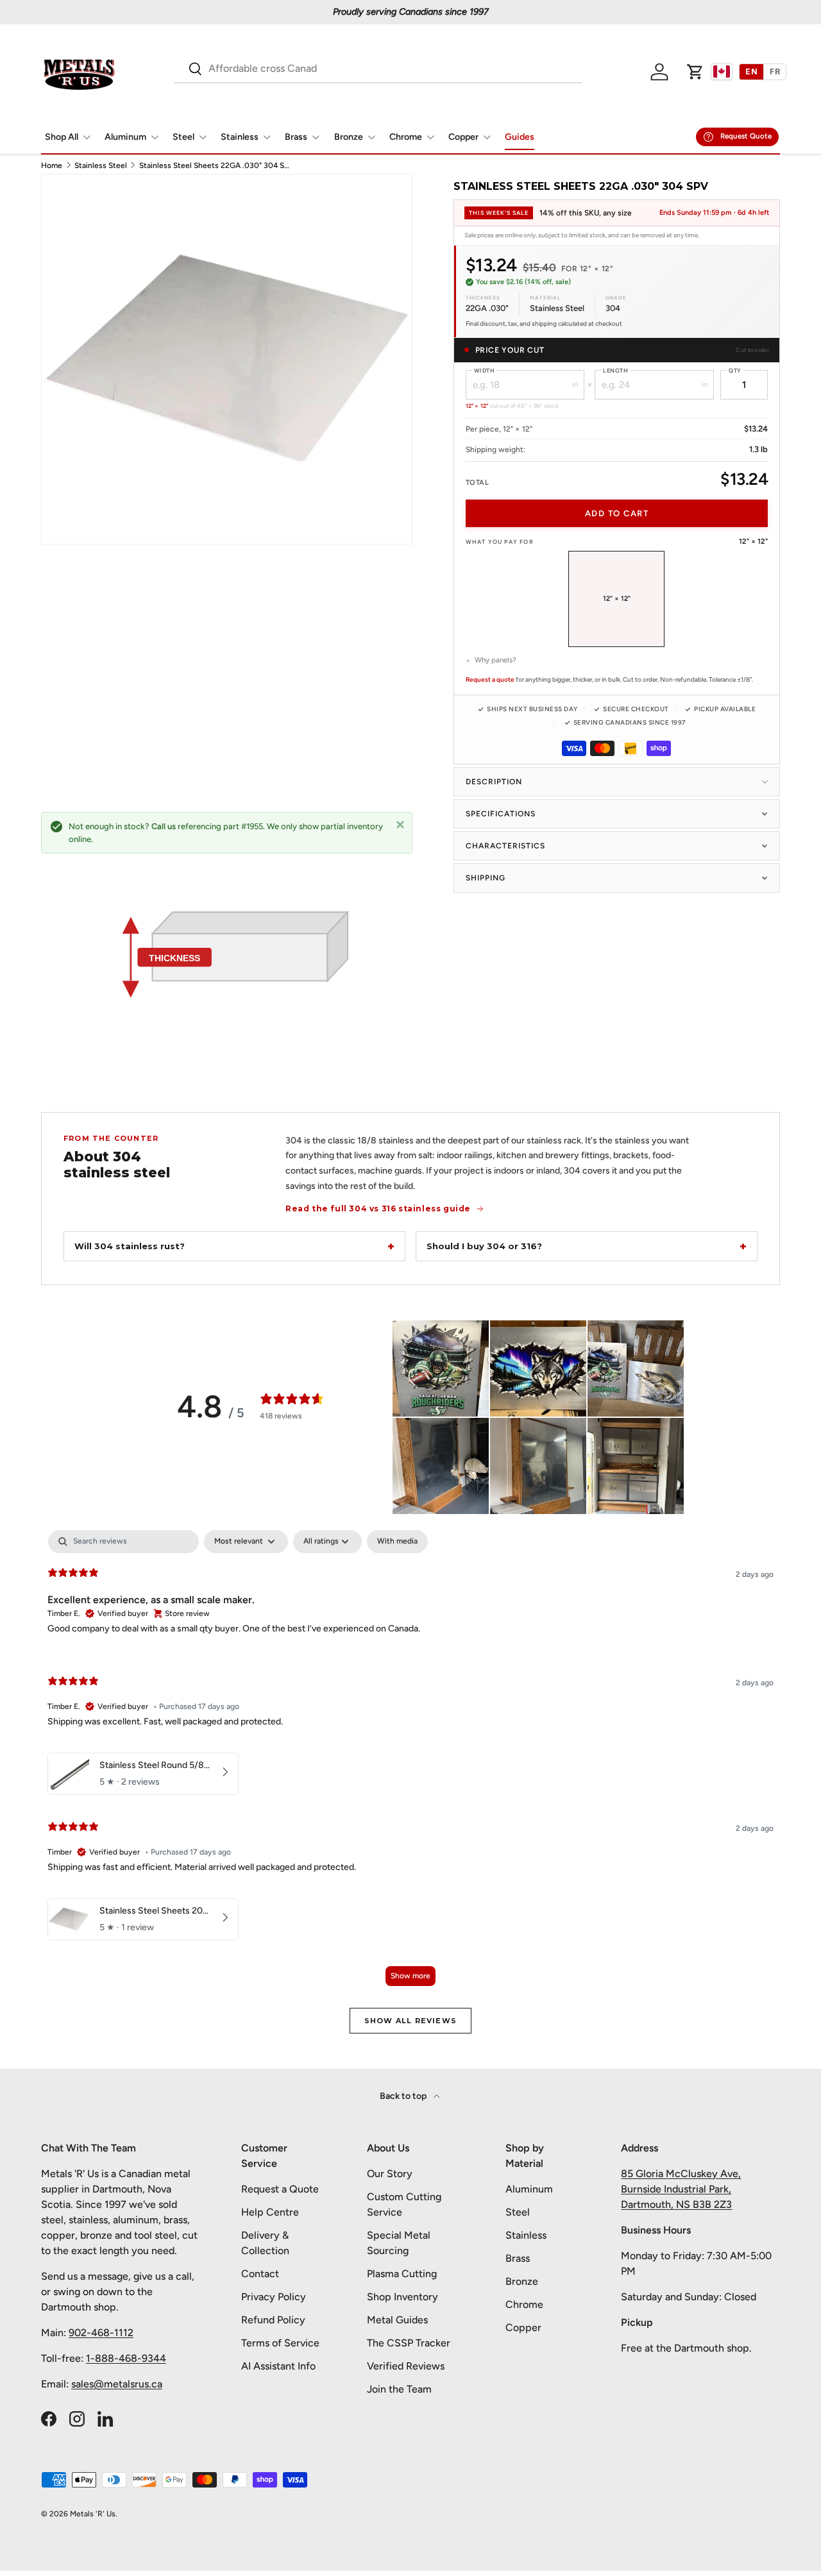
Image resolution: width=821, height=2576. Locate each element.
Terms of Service (280, 2343)
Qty (735, 370)
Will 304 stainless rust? (130, 1246)
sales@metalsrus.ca (117, 2384)
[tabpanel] (410, 1764)
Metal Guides (397, 2320)
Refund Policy (273, 2320)
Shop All (62, 137)
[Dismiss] (400, 824)
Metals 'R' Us (93, 2514)
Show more (410, 1976)
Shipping (486, 878)
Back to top (404, 2096)
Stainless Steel (101, 165)
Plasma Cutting (402, 2274)
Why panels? (495, 660)
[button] (695, 72)
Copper (463, 137)
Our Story (390, 2174)
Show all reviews (410, 2021)
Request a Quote (280, 2189)
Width (485, 370)
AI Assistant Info (278, 2366)
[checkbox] (397, 1542)
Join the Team (399, 2389)
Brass (296, 137)
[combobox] (378, 68)
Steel (183, 137)
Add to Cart (617, 513)
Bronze (349, 137)
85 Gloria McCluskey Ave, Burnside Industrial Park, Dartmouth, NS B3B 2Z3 (681, 2189)
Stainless (240, 137)
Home (52, 165)
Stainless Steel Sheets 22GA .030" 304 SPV (216, 165)
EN (751, 72)
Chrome (406, 137)
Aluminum (125, 137)
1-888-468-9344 (126, 2358)
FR (775, 72)
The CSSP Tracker (409, 2343)
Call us (164, 826)
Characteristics (505, 846)
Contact (260, 2274)
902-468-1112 (101, 2333)
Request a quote (490, 679)
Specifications (501, 814)
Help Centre (270, 2212)
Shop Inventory (402, 2297)
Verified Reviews (406, 2366)
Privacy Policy (274, 2297)
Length (615, 370)
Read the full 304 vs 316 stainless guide (378, 1208)
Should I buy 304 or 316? (484, 1246)
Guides (520, 137)
